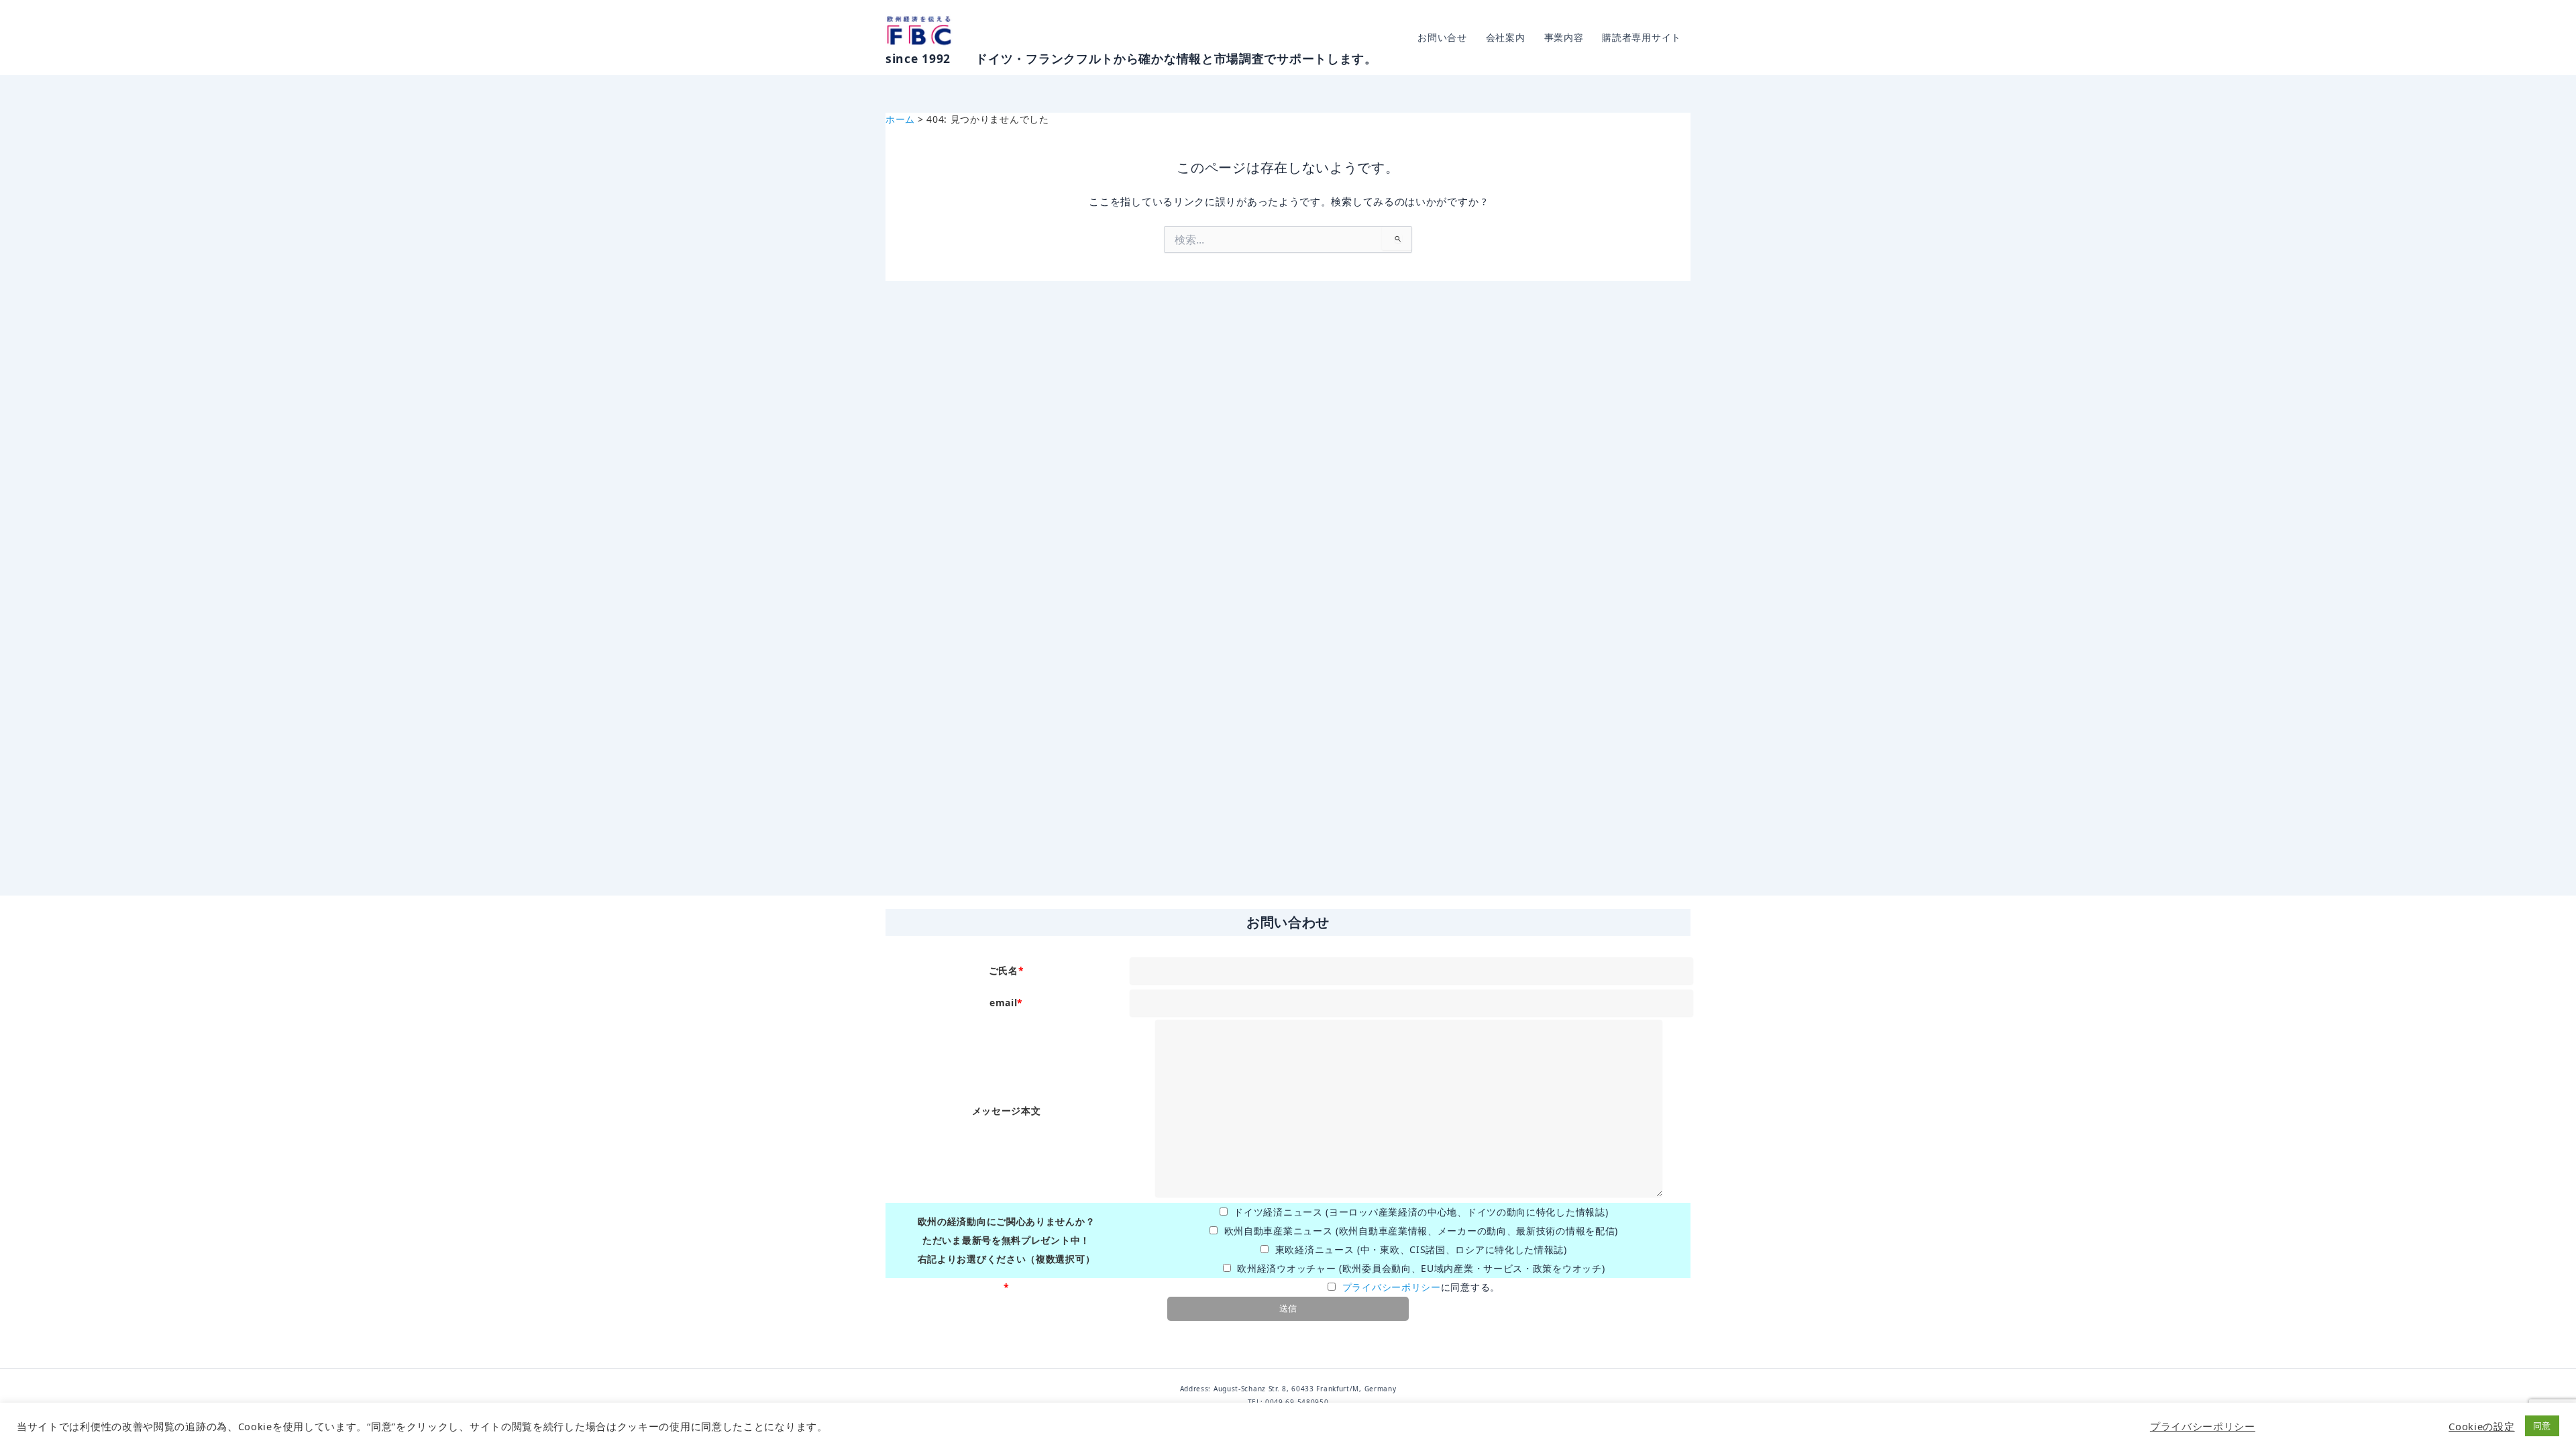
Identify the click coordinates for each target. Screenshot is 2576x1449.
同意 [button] (2542, 1426)
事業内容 (1564, 37)
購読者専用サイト (1642, 37)
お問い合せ (1442, 37)
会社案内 (1506, 37)
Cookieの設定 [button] (2481, 1426)
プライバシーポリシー (1392, 1287)
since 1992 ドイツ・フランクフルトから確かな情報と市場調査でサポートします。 (1131, 58)
